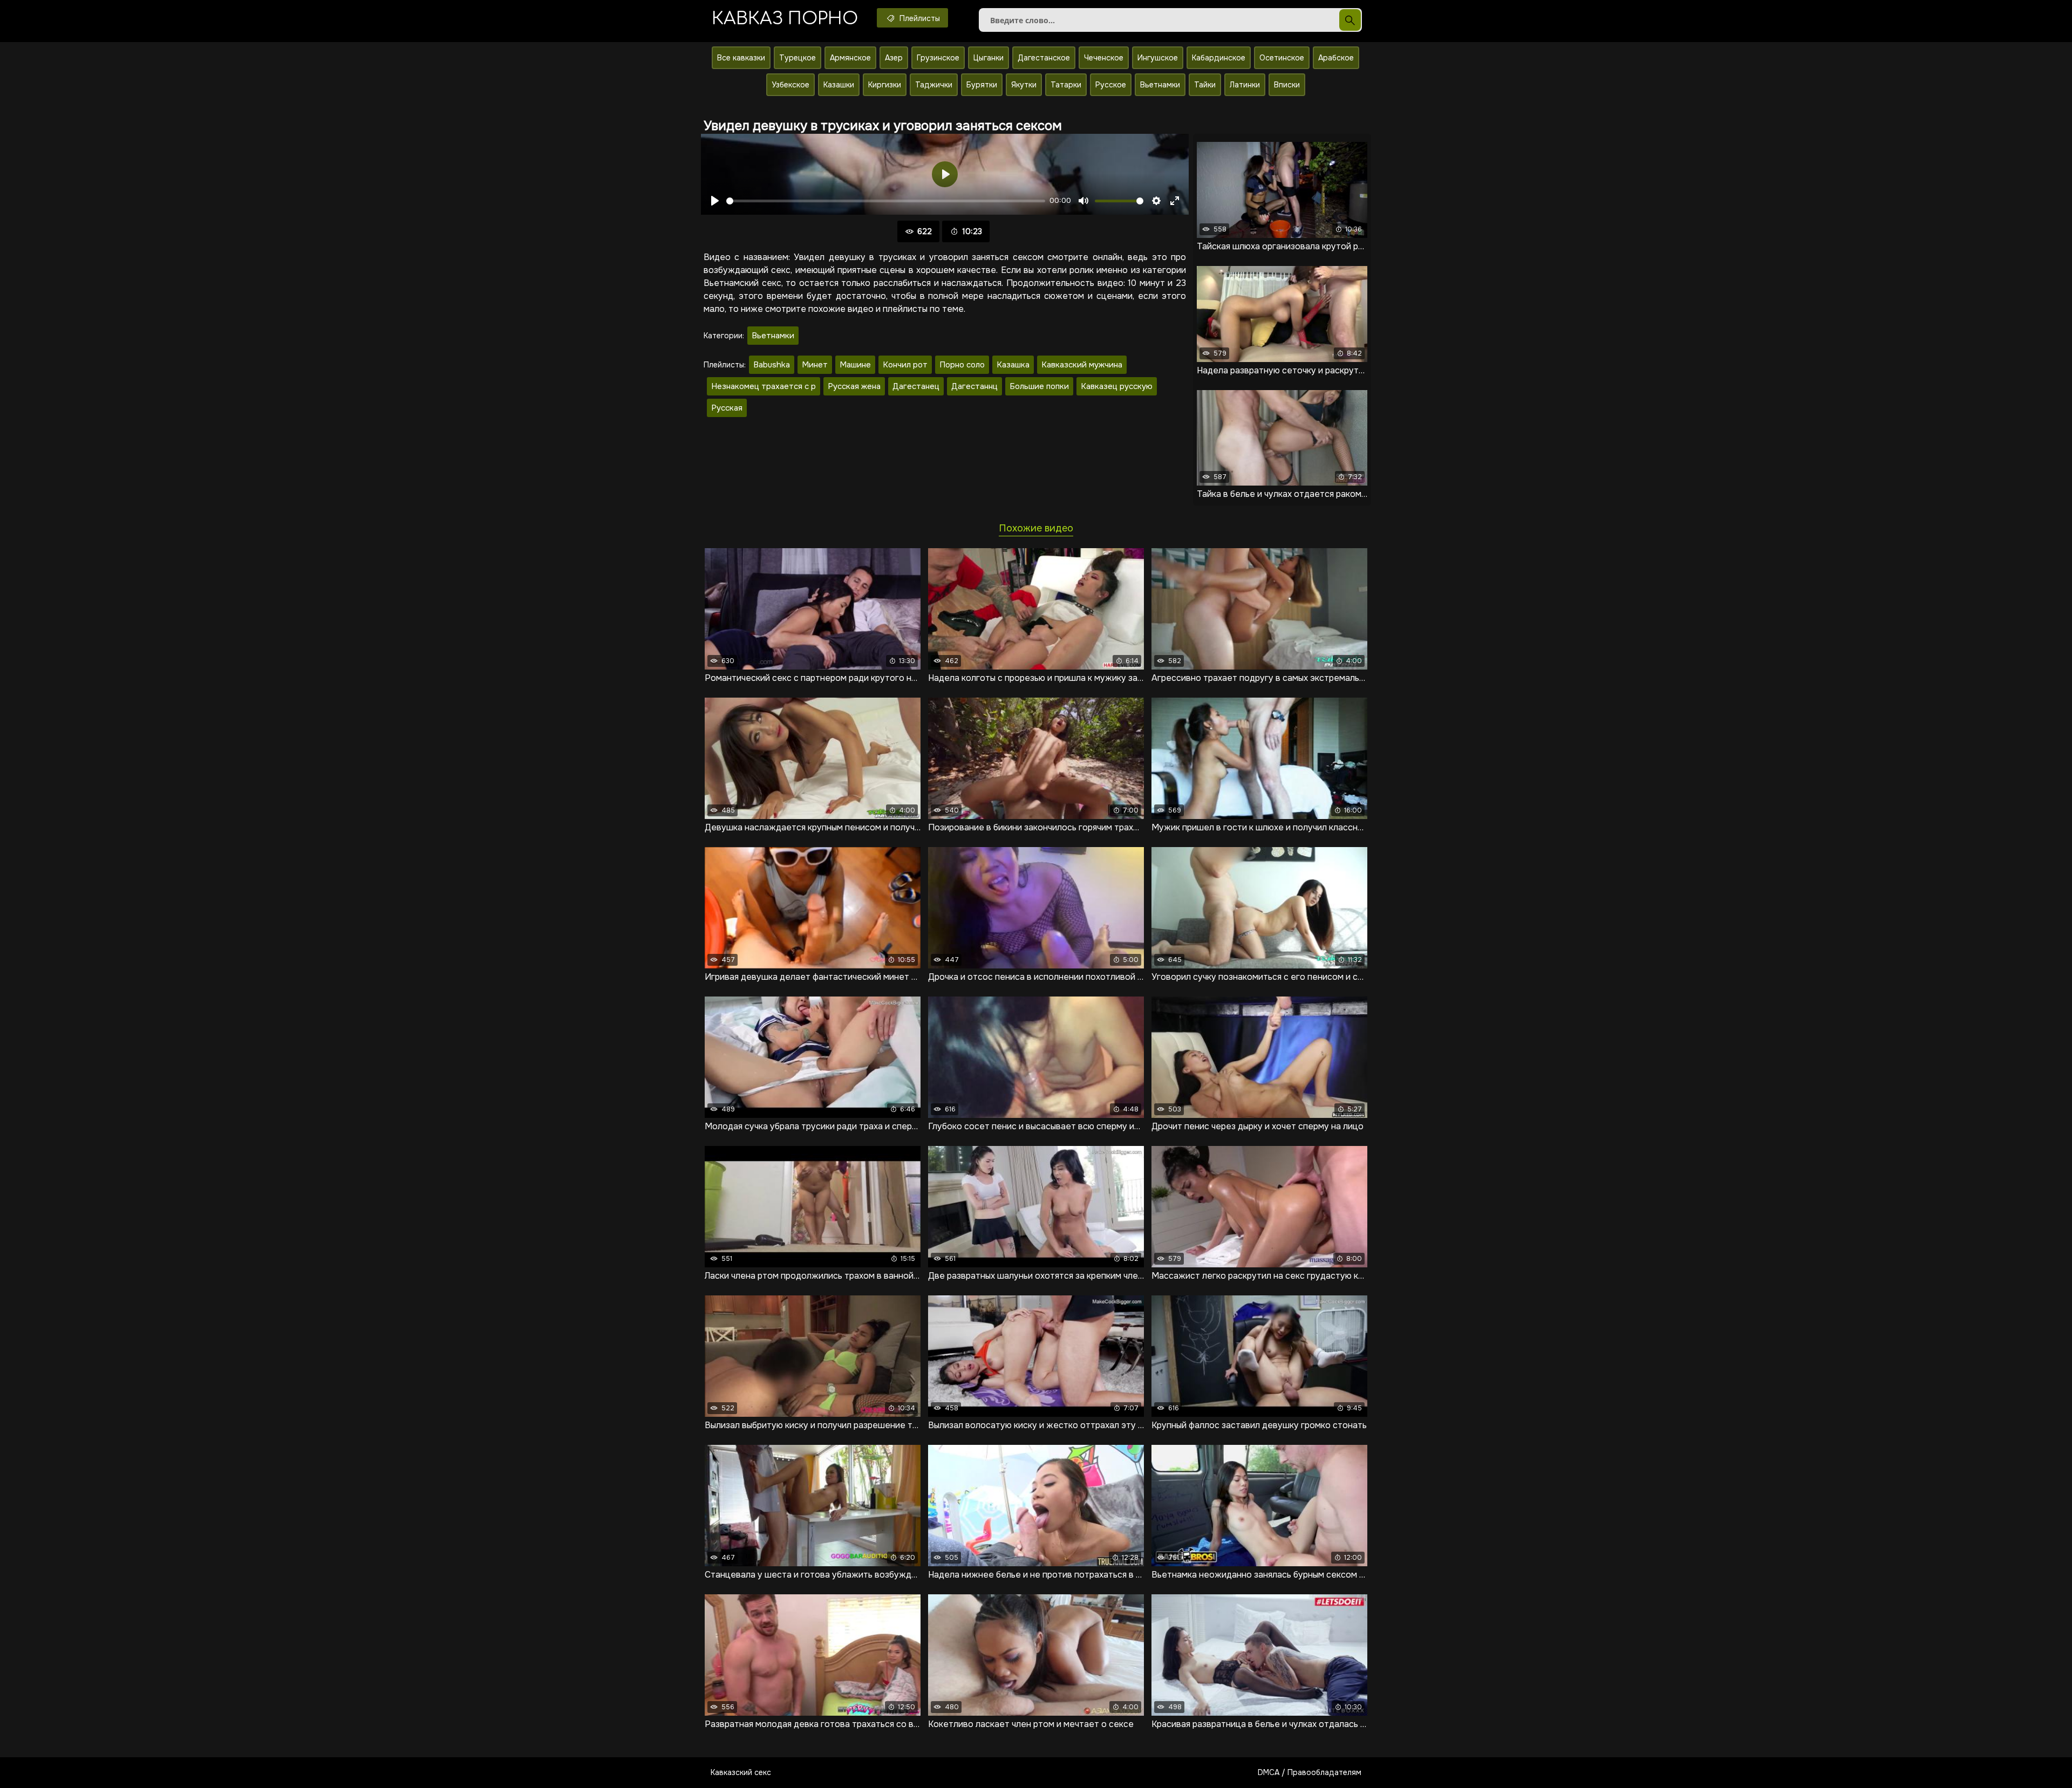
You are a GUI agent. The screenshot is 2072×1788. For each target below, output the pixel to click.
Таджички (934, 85)
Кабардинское (1219, 58)
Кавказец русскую (1117, 386)
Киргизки (885, 85)
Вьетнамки (1160, 85)
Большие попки (1039, 386)
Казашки (839, 85)
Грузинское (938, 58)
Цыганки (989, 58)
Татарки (1066, 85)
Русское (1111, 85)
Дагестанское (1044, 58)
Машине (855, 365)
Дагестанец (916, 386)
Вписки (1287, 85)
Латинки (1245, 85)
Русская (727, 408)
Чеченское (1104, 58)
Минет (815, 365)
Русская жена (854, 386)
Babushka (772, 365)
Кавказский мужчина (1082, 365)
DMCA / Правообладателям (1310, 1772)
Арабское (1336, 58)
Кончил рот (905, 365)
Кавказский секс (741, 1772)
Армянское (850, 58)
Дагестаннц (974, 386)
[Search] (1350, 20)
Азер (894, 58)
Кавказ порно (785, 19)
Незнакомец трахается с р (764, 386)
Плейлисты (919, 18)
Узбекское (790, 85)
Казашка (1013, 365)
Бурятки (982, 85)
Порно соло (962, 365)
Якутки (1024, 85)
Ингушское (1158, 58)
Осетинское (1282, 58)
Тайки (1205, 85)
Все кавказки (741, 58)
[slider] (886, 201)
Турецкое (798, 58)
